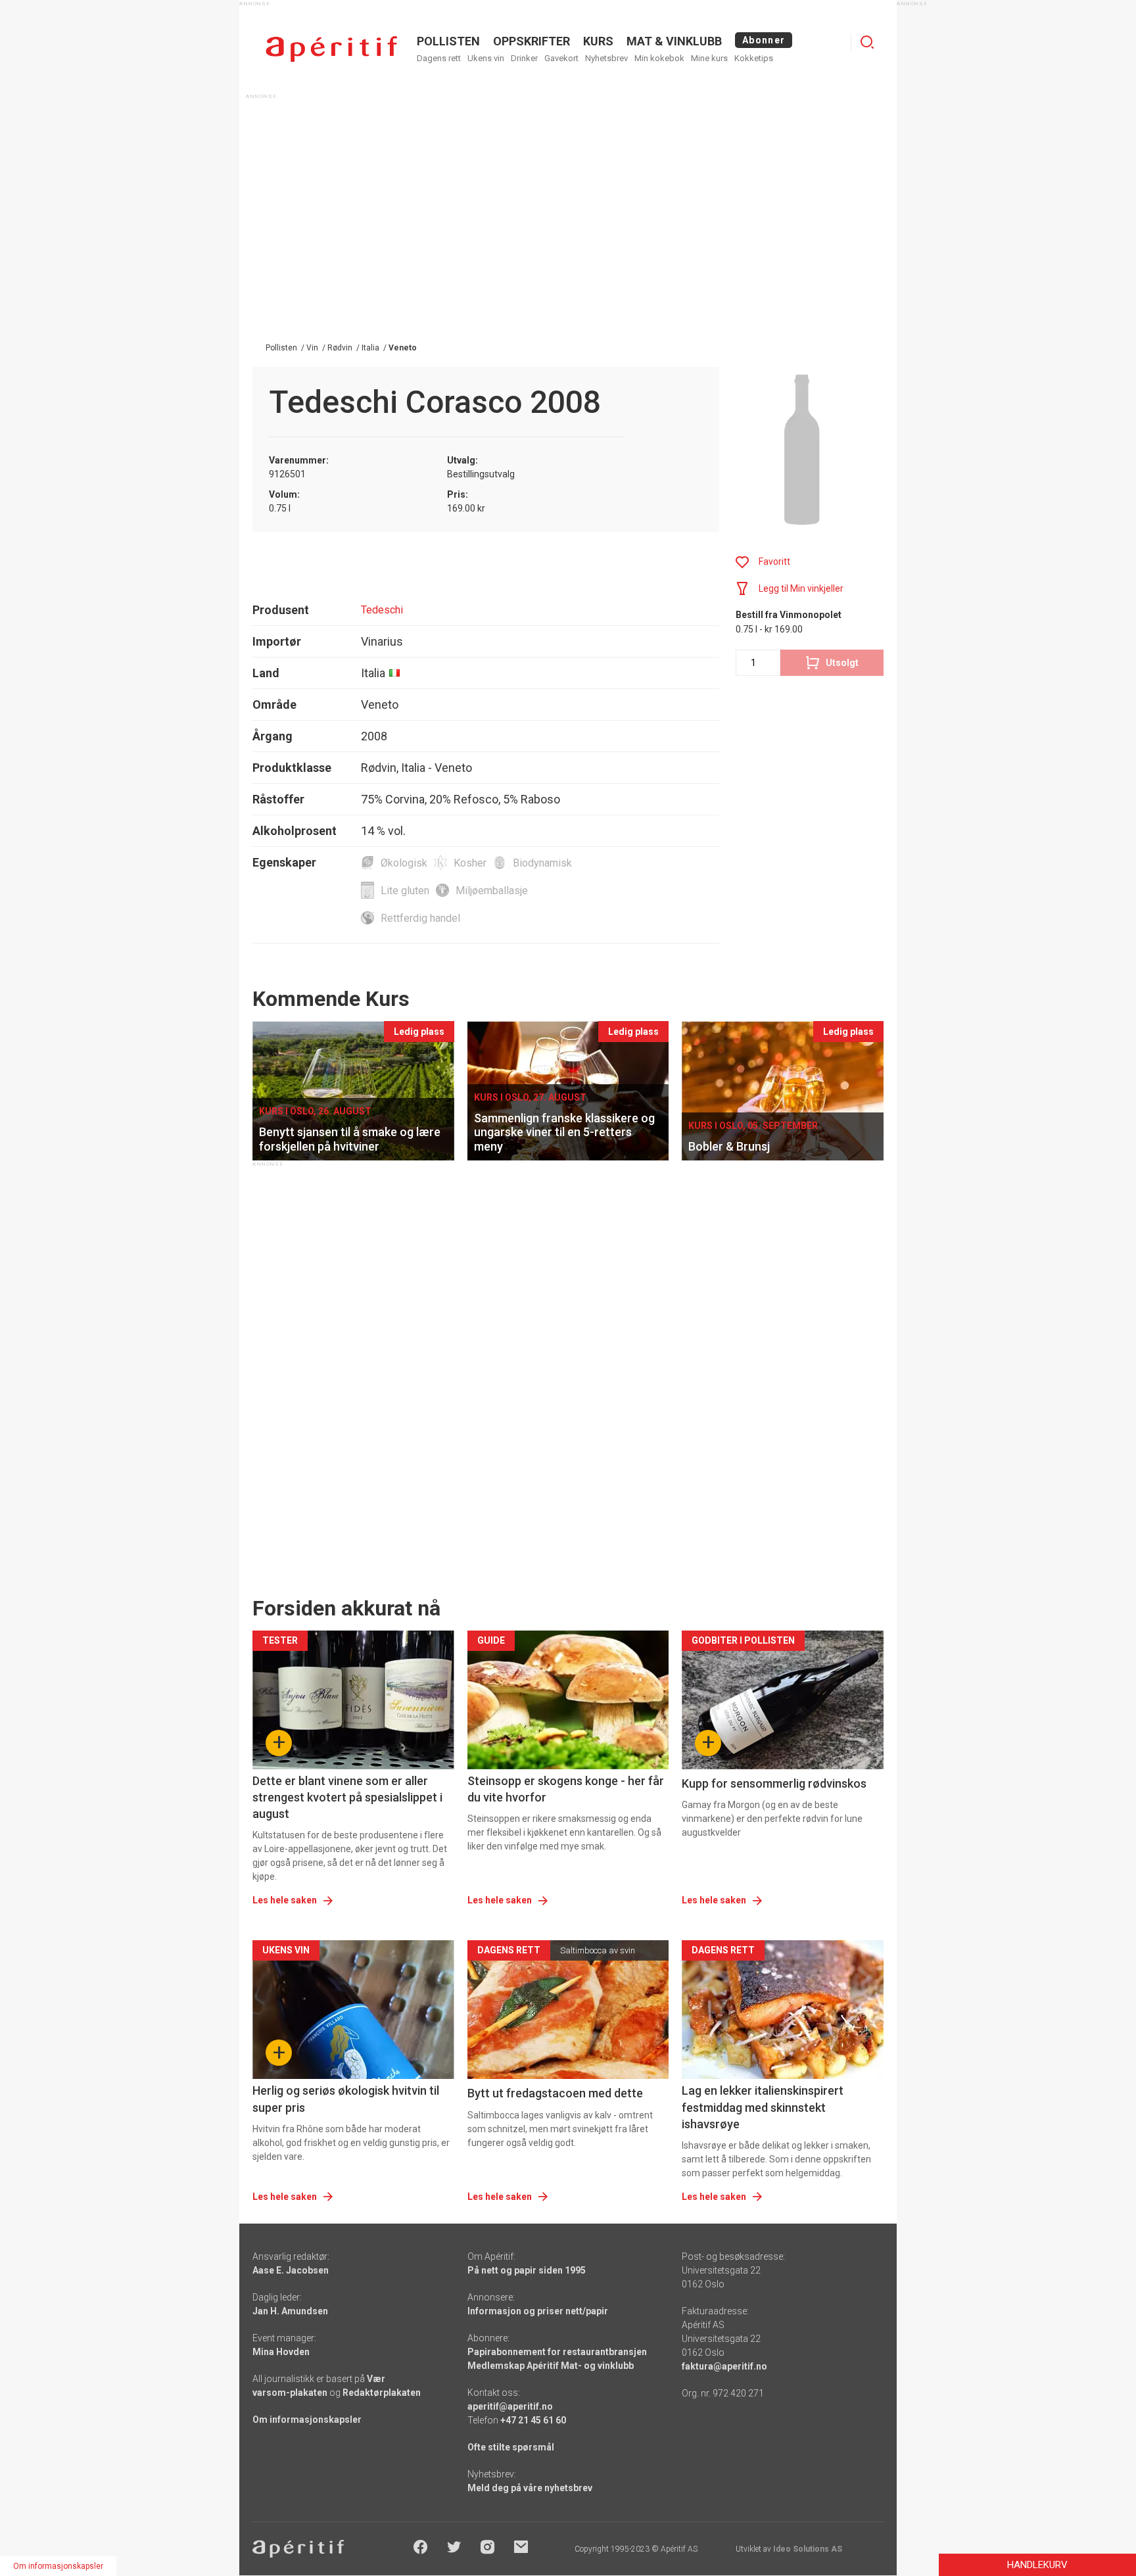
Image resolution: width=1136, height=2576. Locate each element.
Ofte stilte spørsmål (511, 2447)
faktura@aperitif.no (724, 2366)
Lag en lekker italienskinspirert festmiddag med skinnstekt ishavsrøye (763, 2107)
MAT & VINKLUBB (674, 41)
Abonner (764, 40)
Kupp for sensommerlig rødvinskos (774, 1783)
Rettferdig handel (420, 918)
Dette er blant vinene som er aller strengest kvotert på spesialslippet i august (347, 1797)
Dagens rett (439, 58)
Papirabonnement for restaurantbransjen (557, 2352)
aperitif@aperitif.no (510, 2406)
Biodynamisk (542, 863)
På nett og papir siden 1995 (527, 2270)
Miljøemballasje (492, 891)
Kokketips (754, 58)
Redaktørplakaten (382, 2393)
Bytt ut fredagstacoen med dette (555, 2093)
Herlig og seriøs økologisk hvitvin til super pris (346, 2099)
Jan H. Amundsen (290, 2311)
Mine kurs (709, 58)
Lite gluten (405, 891)
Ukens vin (486, 58)
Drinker (524, 58)
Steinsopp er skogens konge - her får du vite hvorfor (566, 1789)
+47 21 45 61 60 (533, 2420)
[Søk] (867, 42)
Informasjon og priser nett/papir (538, 2311)
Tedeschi (382, 610)
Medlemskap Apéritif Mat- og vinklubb (551, 2366)
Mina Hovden (281, 2352)
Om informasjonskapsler (307, 2420)
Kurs (598, 41)
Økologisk (404, 863)
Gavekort (561, 58)
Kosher (470, 863)
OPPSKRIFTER (532, 41)
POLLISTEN (448, 41)
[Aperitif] (331, 49)
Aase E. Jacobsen (291, 2270)
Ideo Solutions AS (808, 2549)
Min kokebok (659, 58)
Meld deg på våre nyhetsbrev (530, 2488)
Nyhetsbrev (606, 58)
